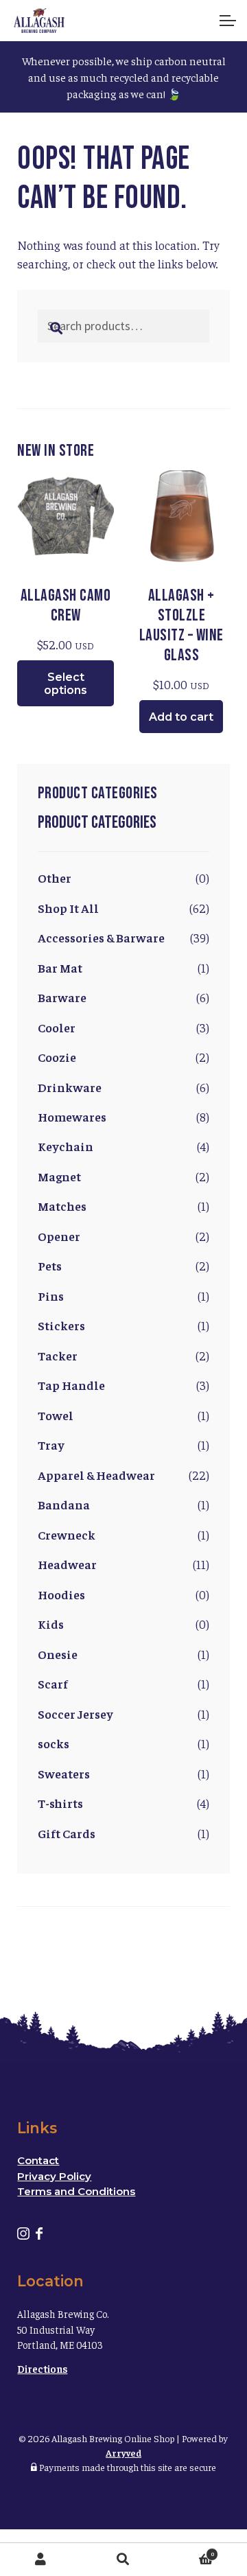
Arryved (123, 2452)
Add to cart (181, 717)
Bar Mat (60, 967)
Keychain (66, 1146)
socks (54, 1743)
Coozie (57, 1057)
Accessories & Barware (101, 937)
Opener (59, 1236)
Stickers (61, 1325)
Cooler (57, 1027)
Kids (51, 1624)
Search (123, 2560)
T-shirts (60, 1803)
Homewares (72, 1116)
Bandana (64, 1504)
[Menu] (226, 21)
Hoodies (61, 1594)
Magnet (59, 1176)
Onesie (58, 1654)
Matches (62, 1206)
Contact (38, 2160)
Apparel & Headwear (96, 1475)
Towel (56, 1415)
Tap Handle (71, 1385)
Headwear (67, 1564)
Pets (50, 1265)
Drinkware (70, 1087)
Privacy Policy (54, 2176)
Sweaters (64, 1773)
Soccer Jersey (75, 1714)
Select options (66, 684)
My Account (41, 2560)
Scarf (53, 1683)
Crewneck (67, 1534)
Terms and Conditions (76, 2191)
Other (55, 878)
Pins (51, 1296)
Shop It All (68, 908)
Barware (62, 997)
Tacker (58, 1355)
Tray (51, 1444)
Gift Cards (67, 1833)
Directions (42, 2368)
